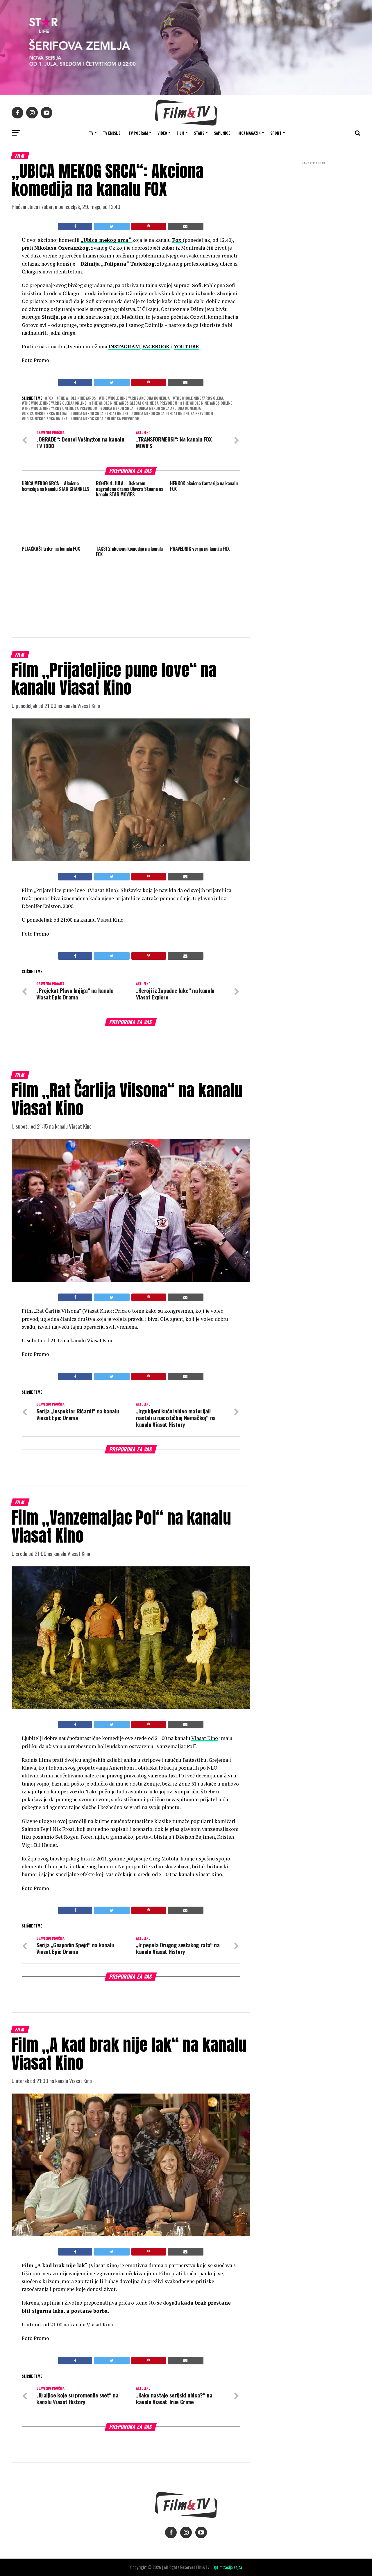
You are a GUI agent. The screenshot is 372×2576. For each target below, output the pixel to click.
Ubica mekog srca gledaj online (101, 414)
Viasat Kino (205, 1738)
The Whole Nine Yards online (207, 403)
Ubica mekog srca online (46, 419)
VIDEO (162, 133)
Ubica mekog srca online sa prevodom (106, 419)
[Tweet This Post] (112, 226)
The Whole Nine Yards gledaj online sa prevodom (134, 403)
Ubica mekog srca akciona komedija (170, 409)
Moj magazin (250, 133)
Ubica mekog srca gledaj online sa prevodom (173, 414)
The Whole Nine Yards (77, 398)
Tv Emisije (112, 133)
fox (50, 398)
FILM (180, 133)
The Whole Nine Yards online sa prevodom (61, 409)
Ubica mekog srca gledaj (46, 414)
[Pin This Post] (149, 226)
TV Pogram (138, 133)
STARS (199, 133)
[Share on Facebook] (75, 226)
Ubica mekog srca (118, 409)
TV (91, 133)
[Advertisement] (314, 205)
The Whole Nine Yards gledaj (200, 398)
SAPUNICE (222, 133)
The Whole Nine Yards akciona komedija (135, 398)
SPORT (276, 133)
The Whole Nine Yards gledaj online (55, 403)
